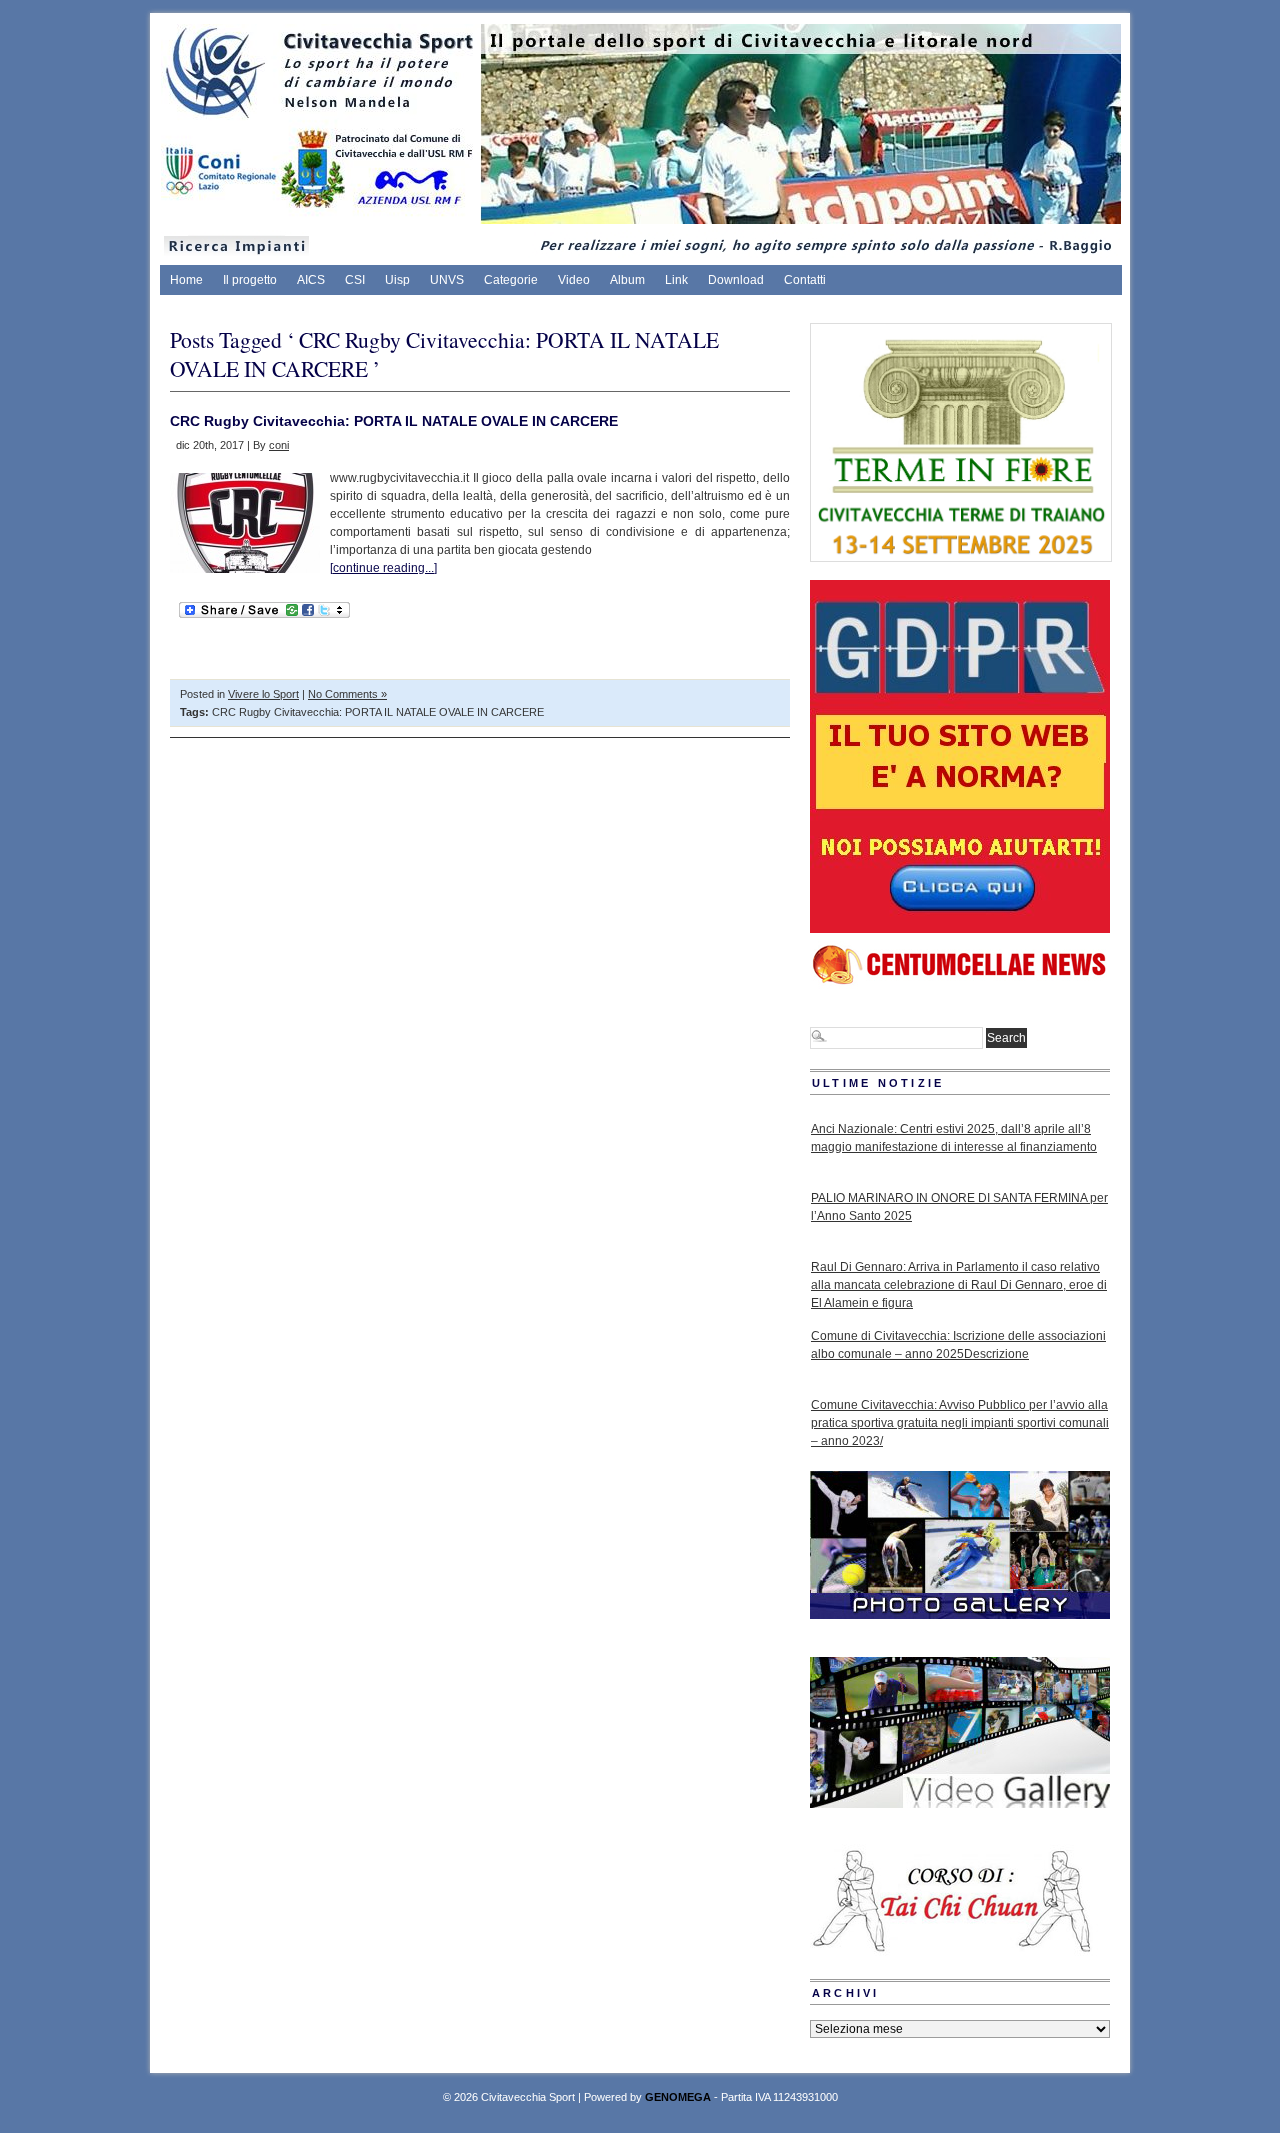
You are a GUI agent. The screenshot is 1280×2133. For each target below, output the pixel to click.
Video (574, 280)
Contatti (805, 280)
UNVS (447, 280)
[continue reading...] (383, 568)
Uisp (397, 280)
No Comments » (347, 694)
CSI (355, 280)
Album (627, 280)
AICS (311, 280)
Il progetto (250, 280)
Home (186, 280)
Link (676, 280)
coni (279, 445)
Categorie (511, 280)
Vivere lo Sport (263, 694)
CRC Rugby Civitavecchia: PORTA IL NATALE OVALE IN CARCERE (394, 421)
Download (736, 280)
